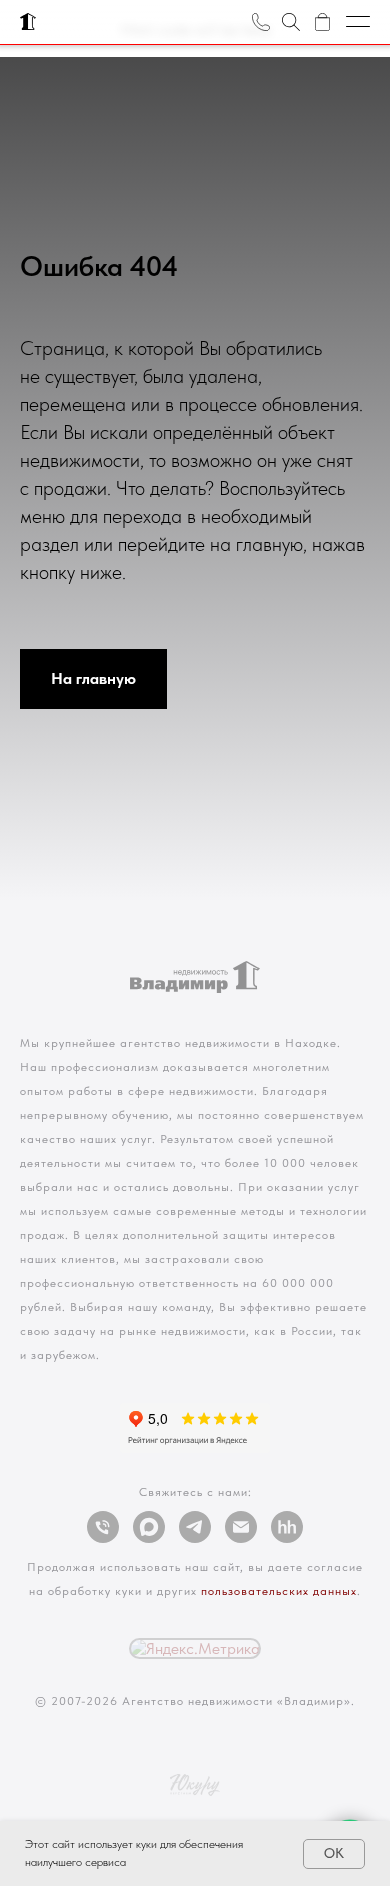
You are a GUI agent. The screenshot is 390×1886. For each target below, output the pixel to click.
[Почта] (241, 1527)
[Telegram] (195, 1527)
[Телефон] (103, 1527)
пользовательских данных (279, 1591)
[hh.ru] (287, 1527)
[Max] (149, 1527)
